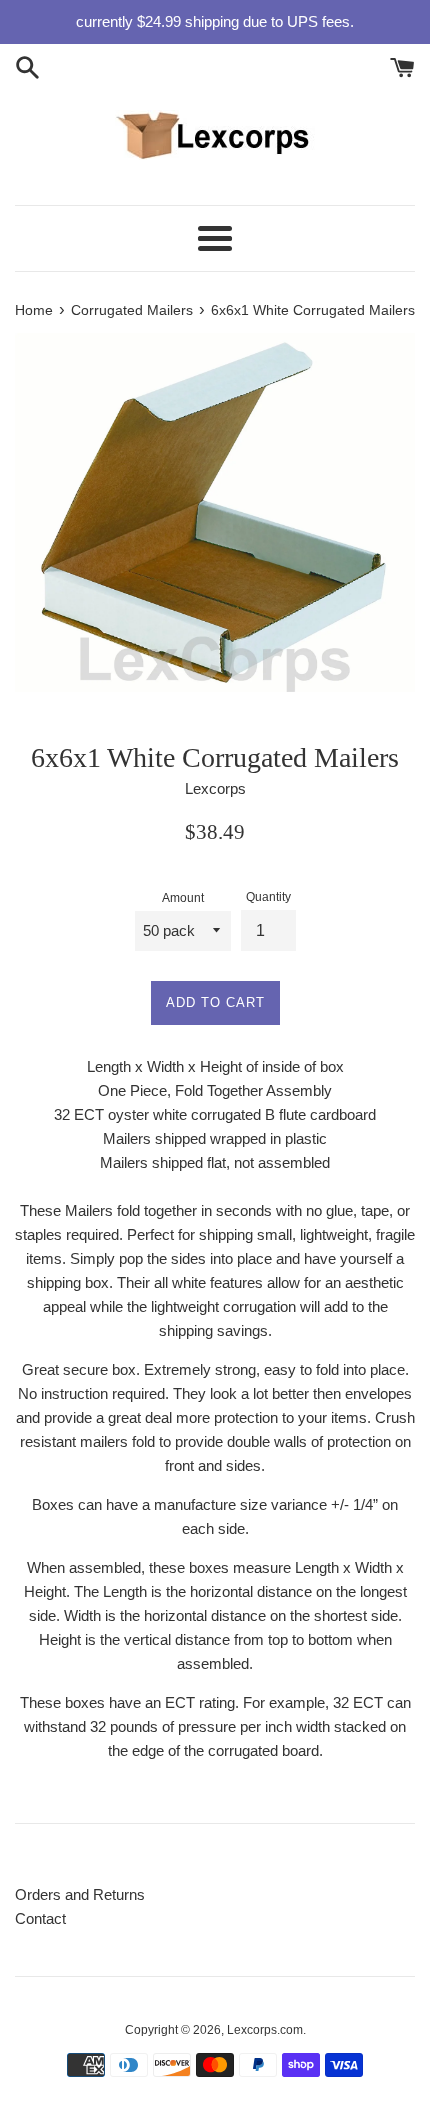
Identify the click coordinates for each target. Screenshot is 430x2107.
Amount (183, 898)
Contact (40, 1918)
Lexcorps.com (265, 2030)
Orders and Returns (80, 1894)
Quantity (268, 897)
